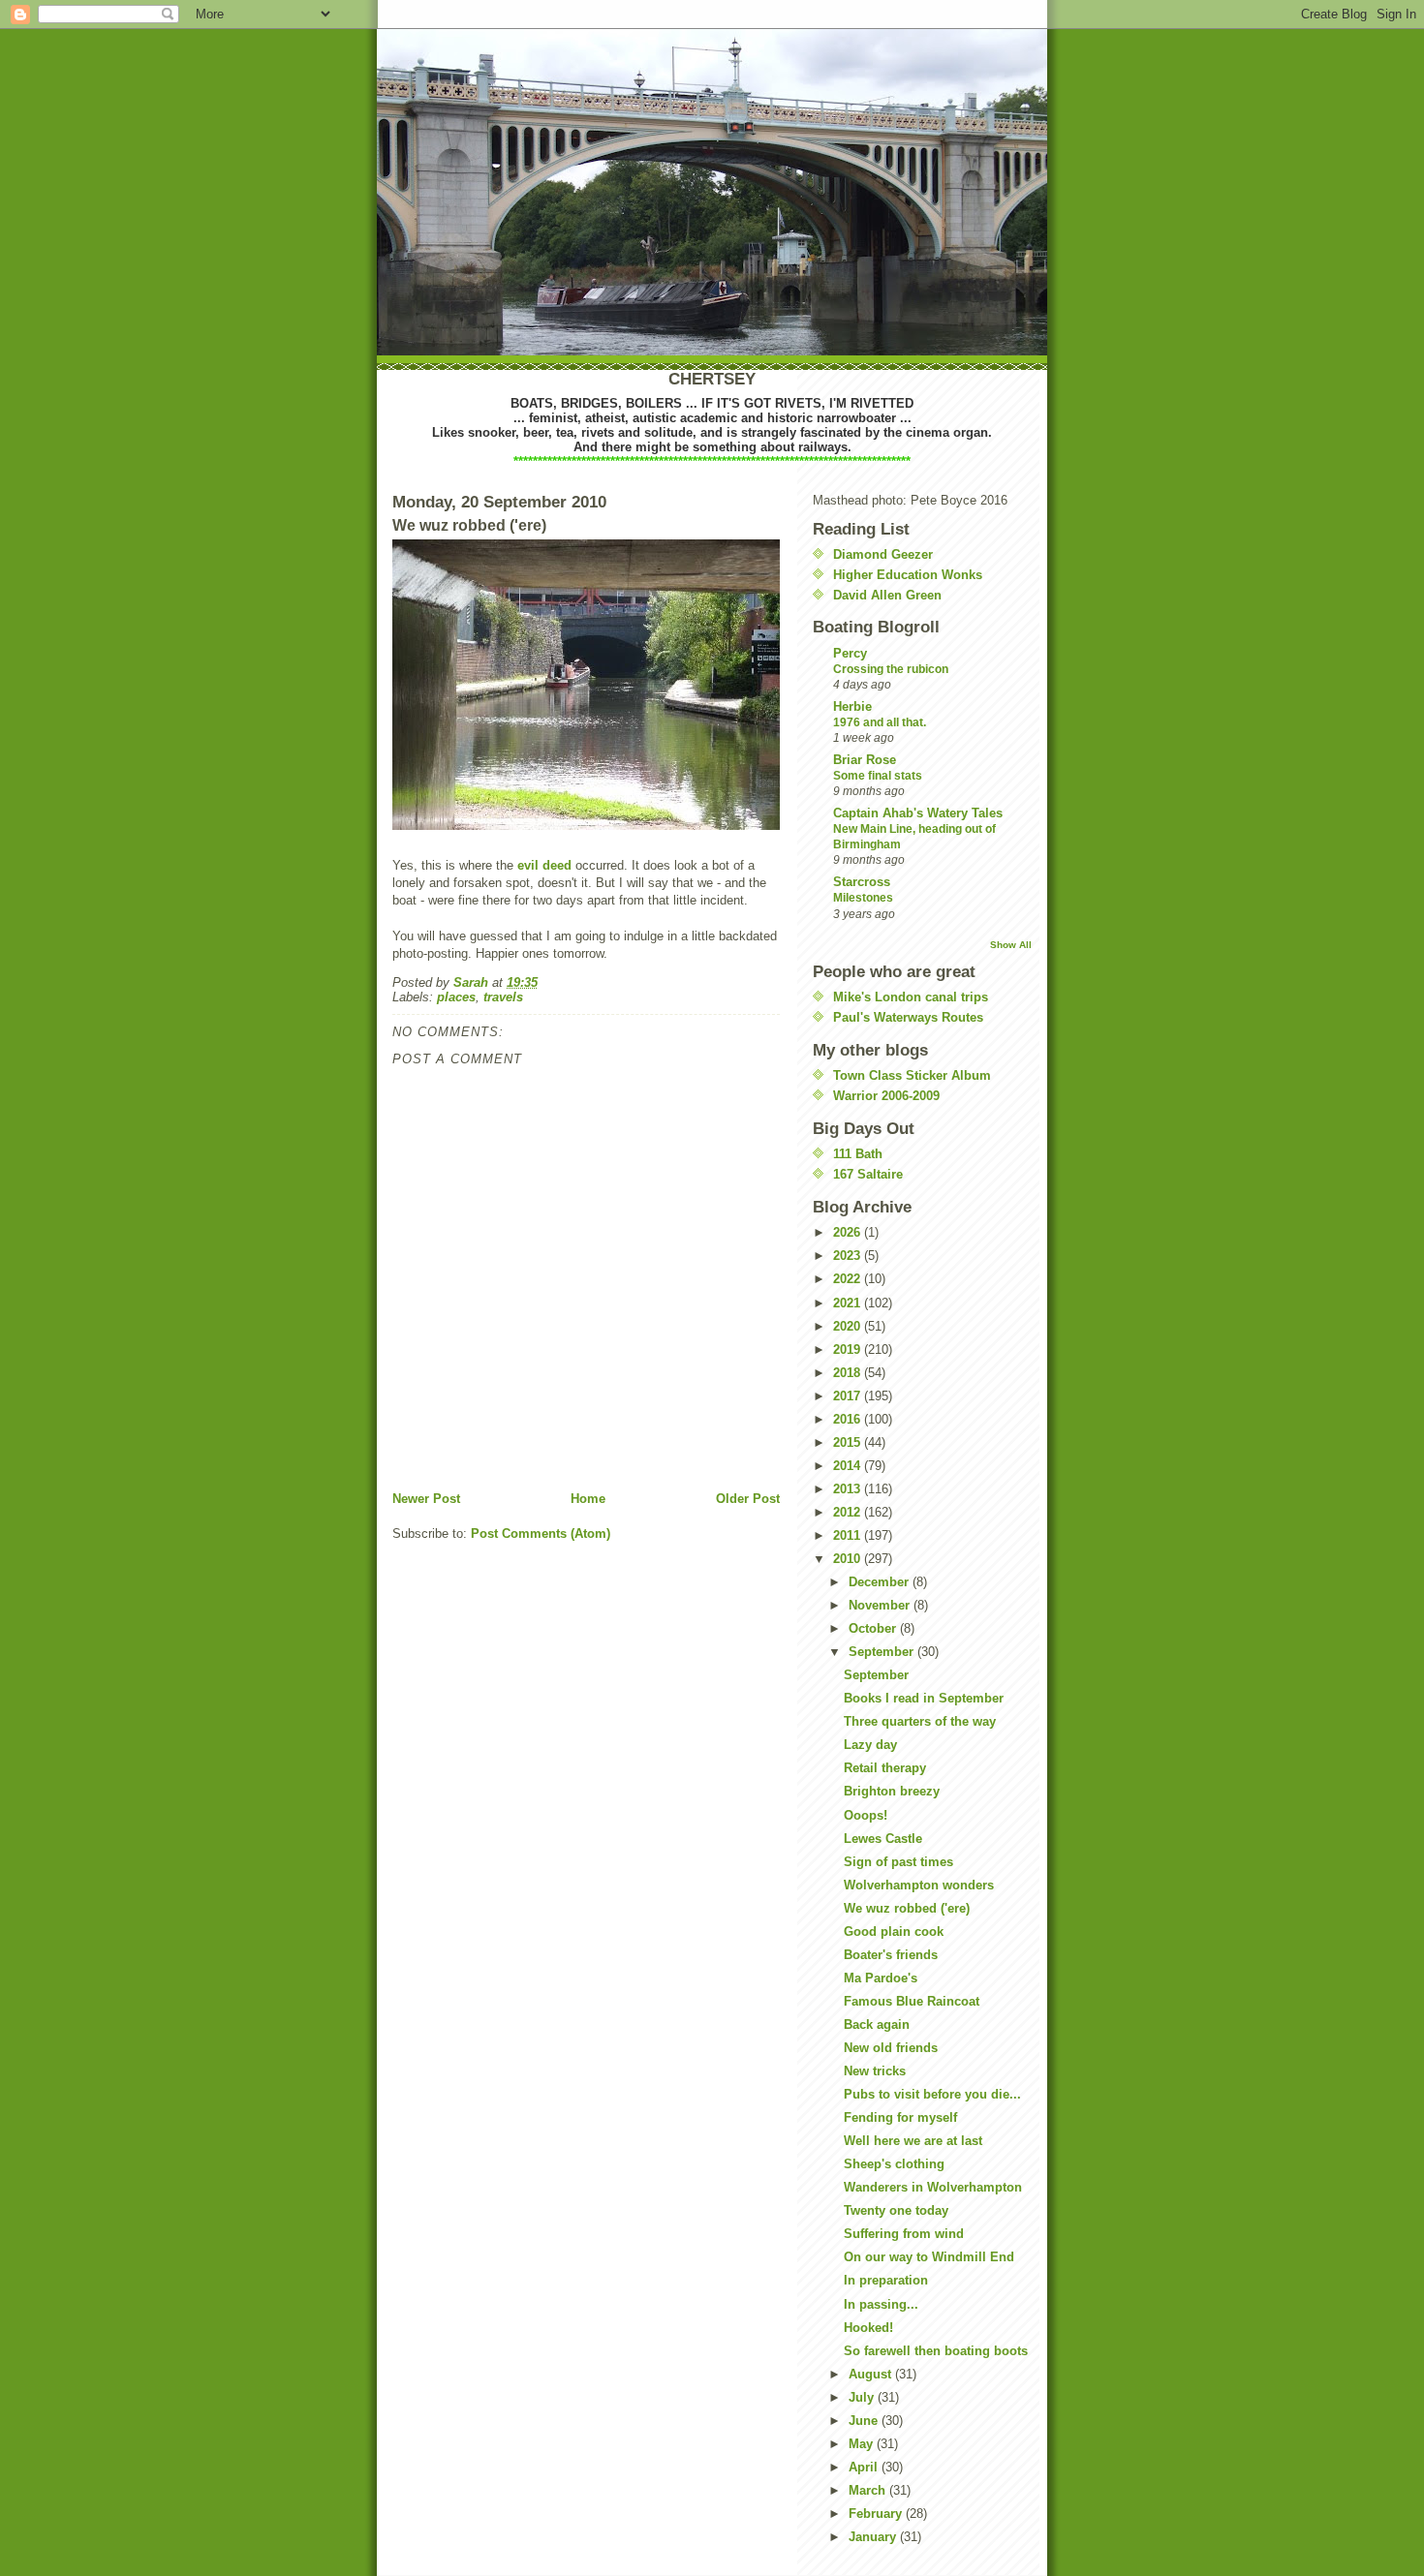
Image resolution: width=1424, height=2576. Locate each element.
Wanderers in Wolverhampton (933, 2187)
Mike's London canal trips (911, 997)
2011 (849, 1535)
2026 (849, 1232)
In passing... (881, 2304)
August (872, 2374)
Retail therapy (885, 1768)
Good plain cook (894, 1932)
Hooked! (868, 2328)
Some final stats (878, 776)
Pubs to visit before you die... (932, 2094)
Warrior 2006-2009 (886, 1096)
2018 (849, 1373)
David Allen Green (887, 595)
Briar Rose (865, 760)
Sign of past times (898, 1862)
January (874, 2537)
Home (588, 1499)
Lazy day (870, 1745)
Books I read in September (924, 1698)
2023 (849, 1256)
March (869, 2490)
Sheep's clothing (894, 2164)
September (883, 1652)
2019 (849, 1349)
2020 (849, 1326)
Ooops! (866, 1815)
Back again (877, 2024)
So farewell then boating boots (936, 2351)
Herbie (852, 706)
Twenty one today (896, 2210)
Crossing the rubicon (891, 669)
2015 (849, 1442)
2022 (849, 1279)
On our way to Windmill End (929, 2257)
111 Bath (858, 1154)
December (881, 1582)
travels (503, 997)
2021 (849, 1303)
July (863, 2397)
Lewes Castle (883, 1839)
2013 (849, 1489)
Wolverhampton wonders (919, 1885)
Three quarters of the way (920, 1721)
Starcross (862, 882)
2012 (849, 1512)
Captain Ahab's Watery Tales (918, 813)
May (863, 2444)
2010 (849, 1559)
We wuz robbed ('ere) (907, 1908)
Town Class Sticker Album (912, 1075)
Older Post (748, 1499)
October (874, 1628)
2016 (849, 1419)
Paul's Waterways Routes (908, 1017)
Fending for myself (900, 2117)
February (877, 2514)
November (881, 1605)
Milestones (863, 898)
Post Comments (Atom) (541, 1533)
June (865, 2421)
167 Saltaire (868, 1174)
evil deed (544, 865)
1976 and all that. (880, 722)
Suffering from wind (904, 2234)
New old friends (891, 2048)
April (865, 2467)
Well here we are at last (913, 2141)
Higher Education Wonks (908, 575)
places (456, 997)
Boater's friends (891, 1955)
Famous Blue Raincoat (912, 2001)
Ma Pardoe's (881, 1978)
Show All (1011, 945)
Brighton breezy (892, 1791)
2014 (849, 1466)
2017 (849, 1396)
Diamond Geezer (883, 554)
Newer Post (426, 1499)
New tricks (875, 2071)
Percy (850, 653)
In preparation (886, 2280)
